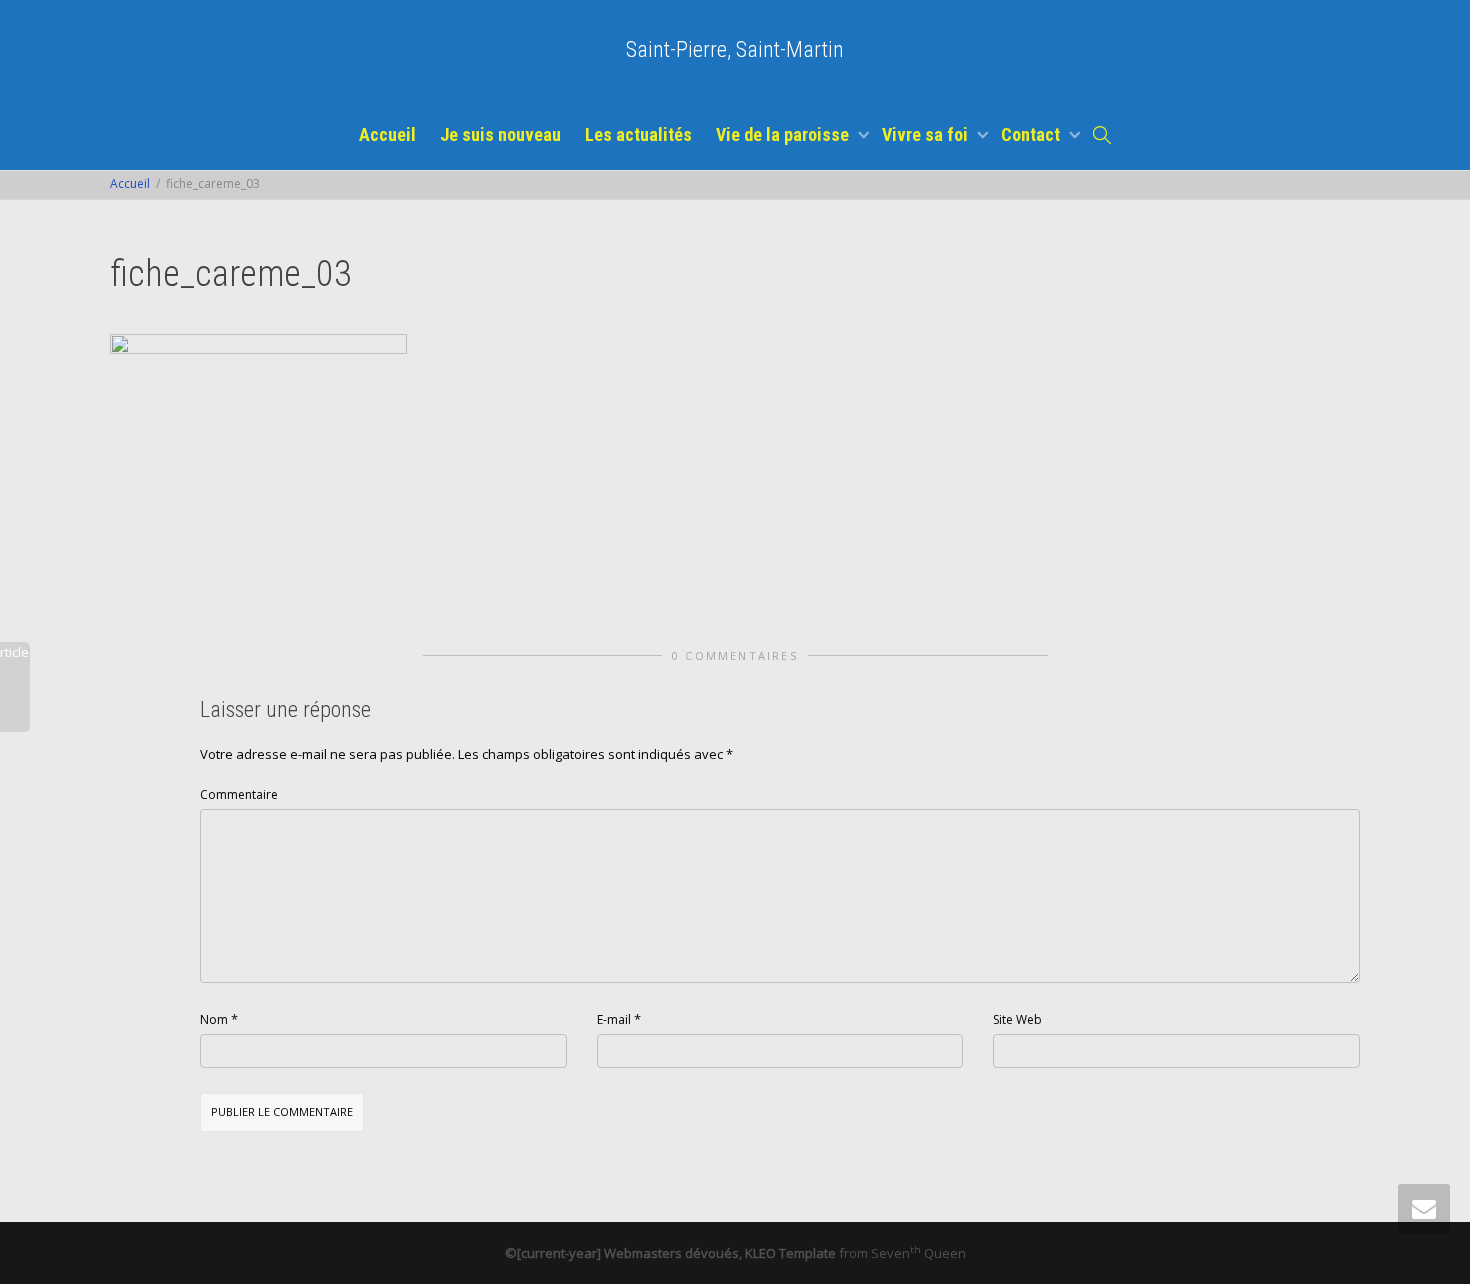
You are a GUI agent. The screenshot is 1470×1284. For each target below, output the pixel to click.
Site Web (1017, 1019)
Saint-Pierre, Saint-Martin (735, 49)
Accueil (387, 134)
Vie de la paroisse (784, 134)
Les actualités (638, 134)
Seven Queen (918, 1253)
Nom (214, 1019)
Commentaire (239, 794)
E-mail (614, 1019)
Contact (1032, 134)
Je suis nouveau (500, 134)
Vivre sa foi (927, 134)
